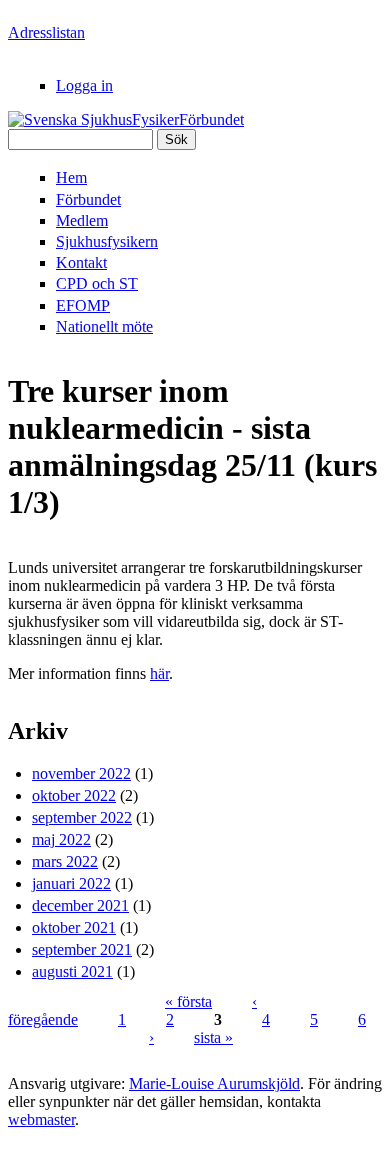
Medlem (82, 220)
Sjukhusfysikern (107, 241)
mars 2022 (65, 861)
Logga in (84, 85)
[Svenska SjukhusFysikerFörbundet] (126, 119)
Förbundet (88, 199)
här (159, 673)
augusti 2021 (72, 971)
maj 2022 (61, 839)
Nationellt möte (104, 326)
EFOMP (83, 305)
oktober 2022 (74, 795)
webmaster (41, 1119)
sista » (213, 1037)
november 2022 (81, 773)
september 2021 (82, 949)
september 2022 (82, 817)
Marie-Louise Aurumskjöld (214, 1083)
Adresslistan (46, 32)
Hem (71, 177)
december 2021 (80, 905)
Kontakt (81, 262)
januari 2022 (71, 883)
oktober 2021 (74, 927)
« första (188, 1001)
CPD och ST (97, 283)
